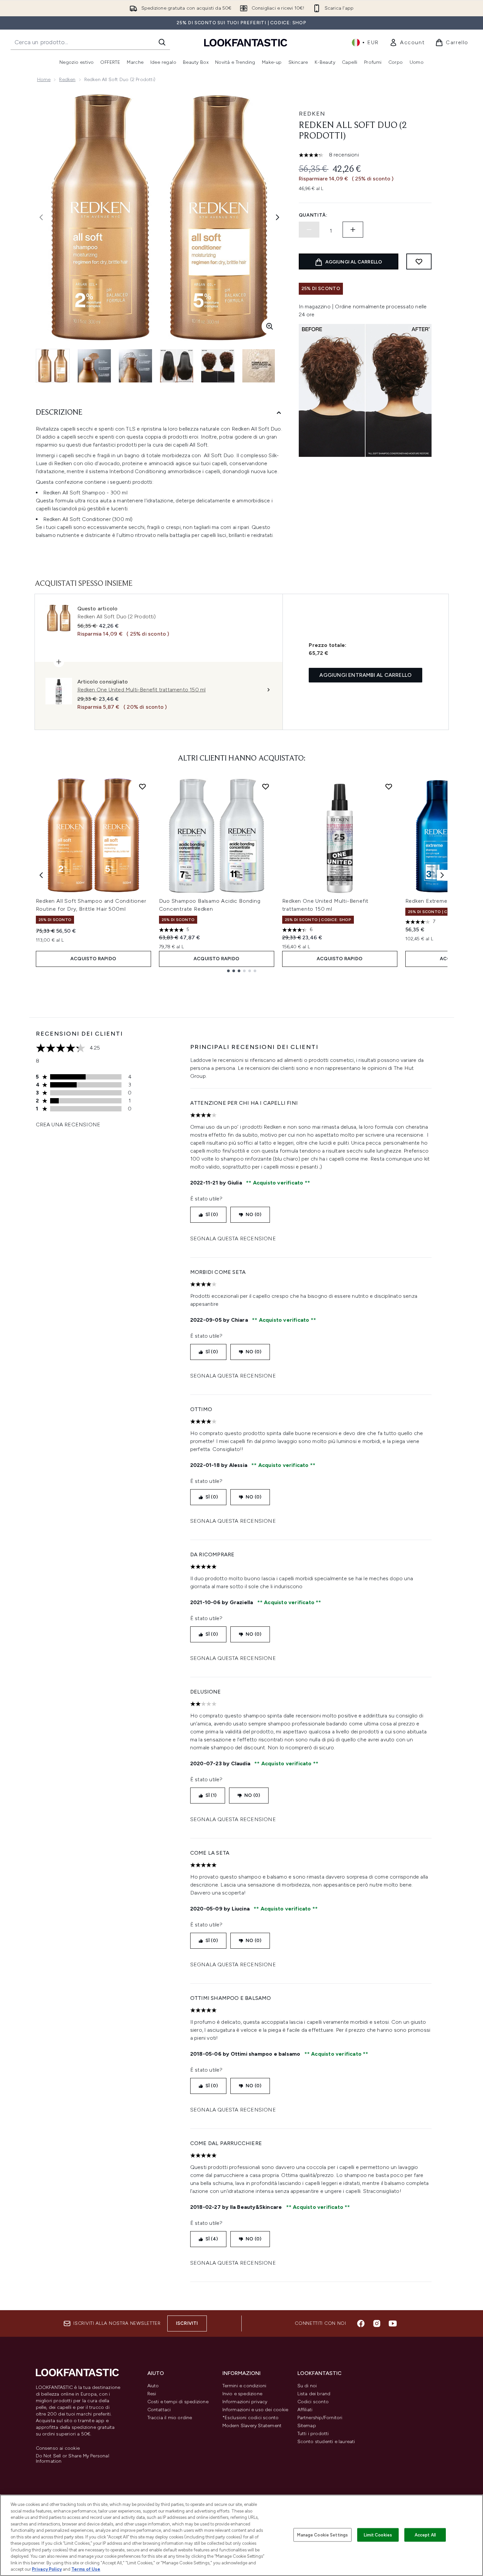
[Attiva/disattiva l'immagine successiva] (278, 217)
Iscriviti (187, 2323)
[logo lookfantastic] (246, 42)
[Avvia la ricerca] (162, 42)
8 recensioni (344, 155)
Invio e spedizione (242, 2394)
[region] (241, 2535)
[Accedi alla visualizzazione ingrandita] (270, 326)
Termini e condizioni (244, 2386)
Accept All (425, 2535)
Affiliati (305, 2410)
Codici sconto (313, 2402)
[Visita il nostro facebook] (361, 2323)
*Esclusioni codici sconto (251, 2418)
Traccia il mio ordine (170, 2418)
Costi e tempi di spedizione (178, 2402)
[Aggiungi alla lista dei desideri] (419, 261)
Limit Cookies (378, 2535)
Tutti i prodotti (313, 2434)
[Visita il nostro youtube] (393, 2323)
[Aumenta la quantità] (353, 230)
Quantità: (313, 215)
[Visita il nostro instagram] (377, 2323)
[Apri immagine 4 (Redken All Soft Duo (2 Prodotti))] (177, 366)
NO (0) (253, 1215)
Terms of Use (86, 2569)
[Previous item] (41, 875)
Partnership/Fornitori (320, 2418)
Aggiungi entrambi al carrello (365, 675)
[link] (407, 43)
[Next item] (442, 875)
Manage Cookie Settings (322, 2535)
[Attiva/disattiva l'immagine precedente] (41, 217)
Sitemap (307, 2426)
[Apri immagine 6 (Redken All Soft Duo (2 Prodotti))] (259, 366)
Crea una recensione (68, 1125)
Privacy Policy (47, 2569)
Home (44, 80)
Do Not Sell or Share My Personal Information (73, 2459)
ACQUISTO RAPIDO (93, 959)
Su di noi (307, 2386)
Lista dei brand (314, 2394)
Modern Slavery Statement (252, 2426)
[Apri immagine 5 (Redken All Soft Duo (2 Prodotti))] (218, 366)
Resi (152, 2394)
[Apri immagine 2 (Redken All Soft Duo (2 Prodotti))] (94, 366)
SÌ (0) (212, 1215)
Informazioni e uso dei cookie (255, 2410)
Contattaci (159, 2410)
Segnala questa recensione (233, 1238)
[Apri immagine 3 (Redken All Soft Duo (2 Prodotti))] (135, 366)
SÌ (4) (212, 2239)
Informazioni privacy (245, 2402)
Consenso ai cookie (58, 2448)
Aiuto (153, 2386)
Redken (67, 80)
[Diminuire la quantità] (309, 230)
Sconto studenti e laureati (326, 2442)
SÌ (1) (211, 1795)
